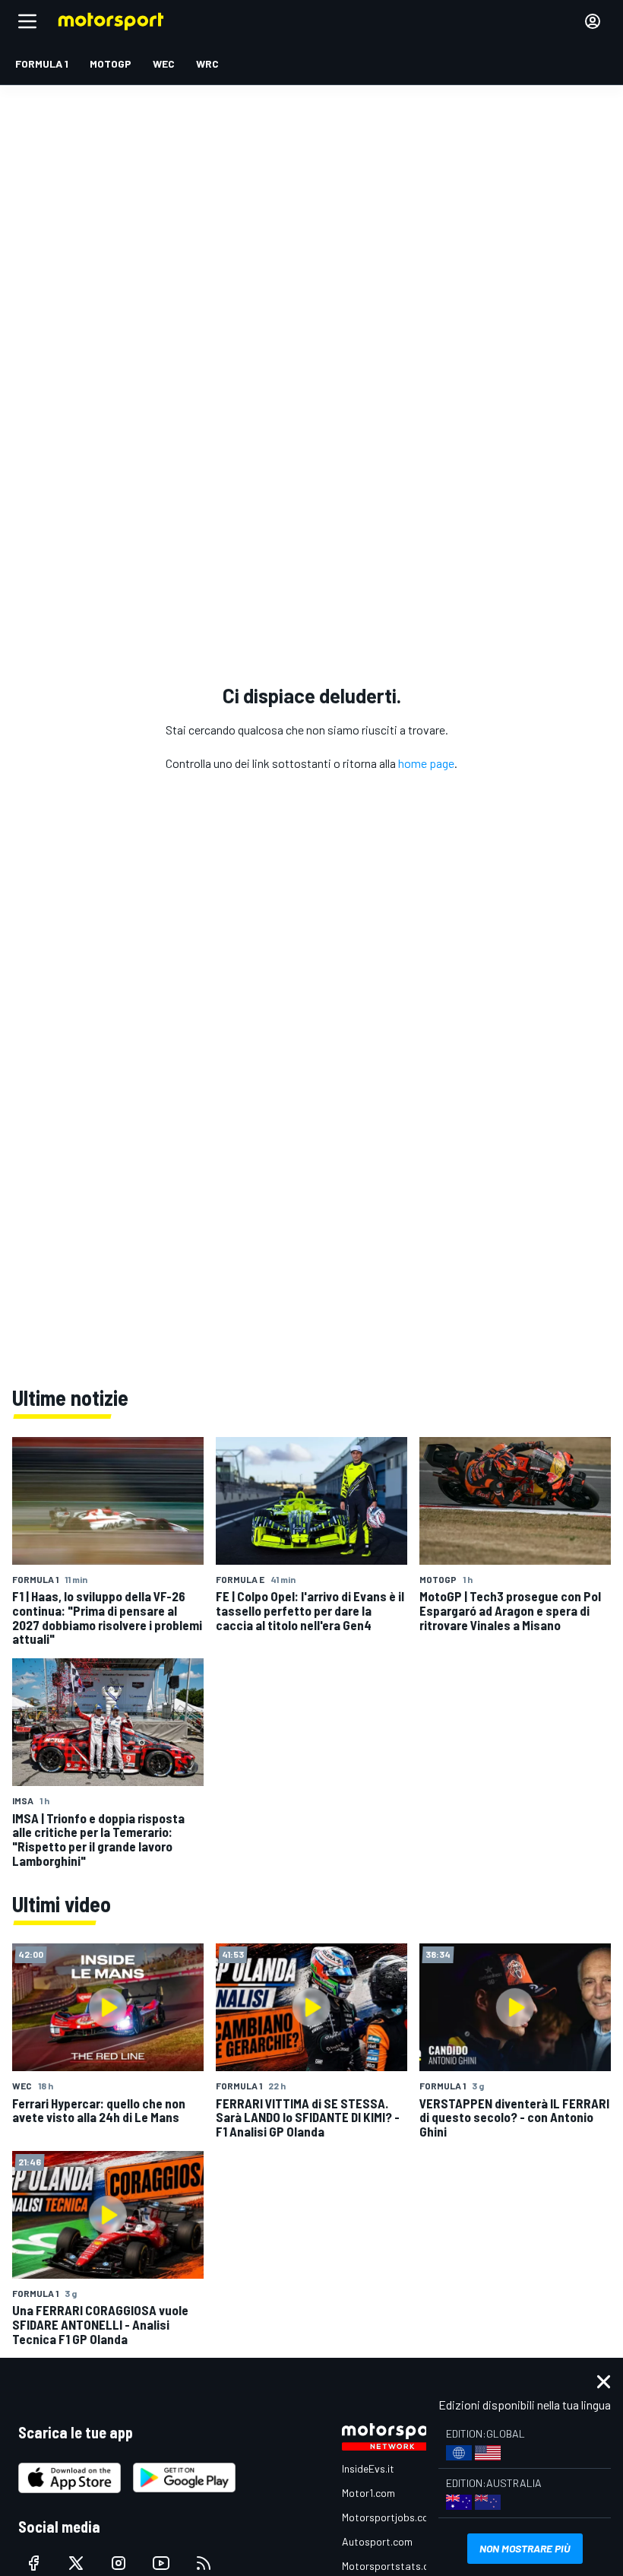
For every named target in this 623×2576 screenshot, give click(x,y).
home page (426, 763)
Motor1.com (368, 2493)
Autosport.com (377, 2541)
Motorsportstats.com (392, 2566)
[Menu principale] (27, 21)
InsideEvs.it (368, 2468)
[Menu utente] (593, 21)
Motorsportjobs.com (389, 2517)
